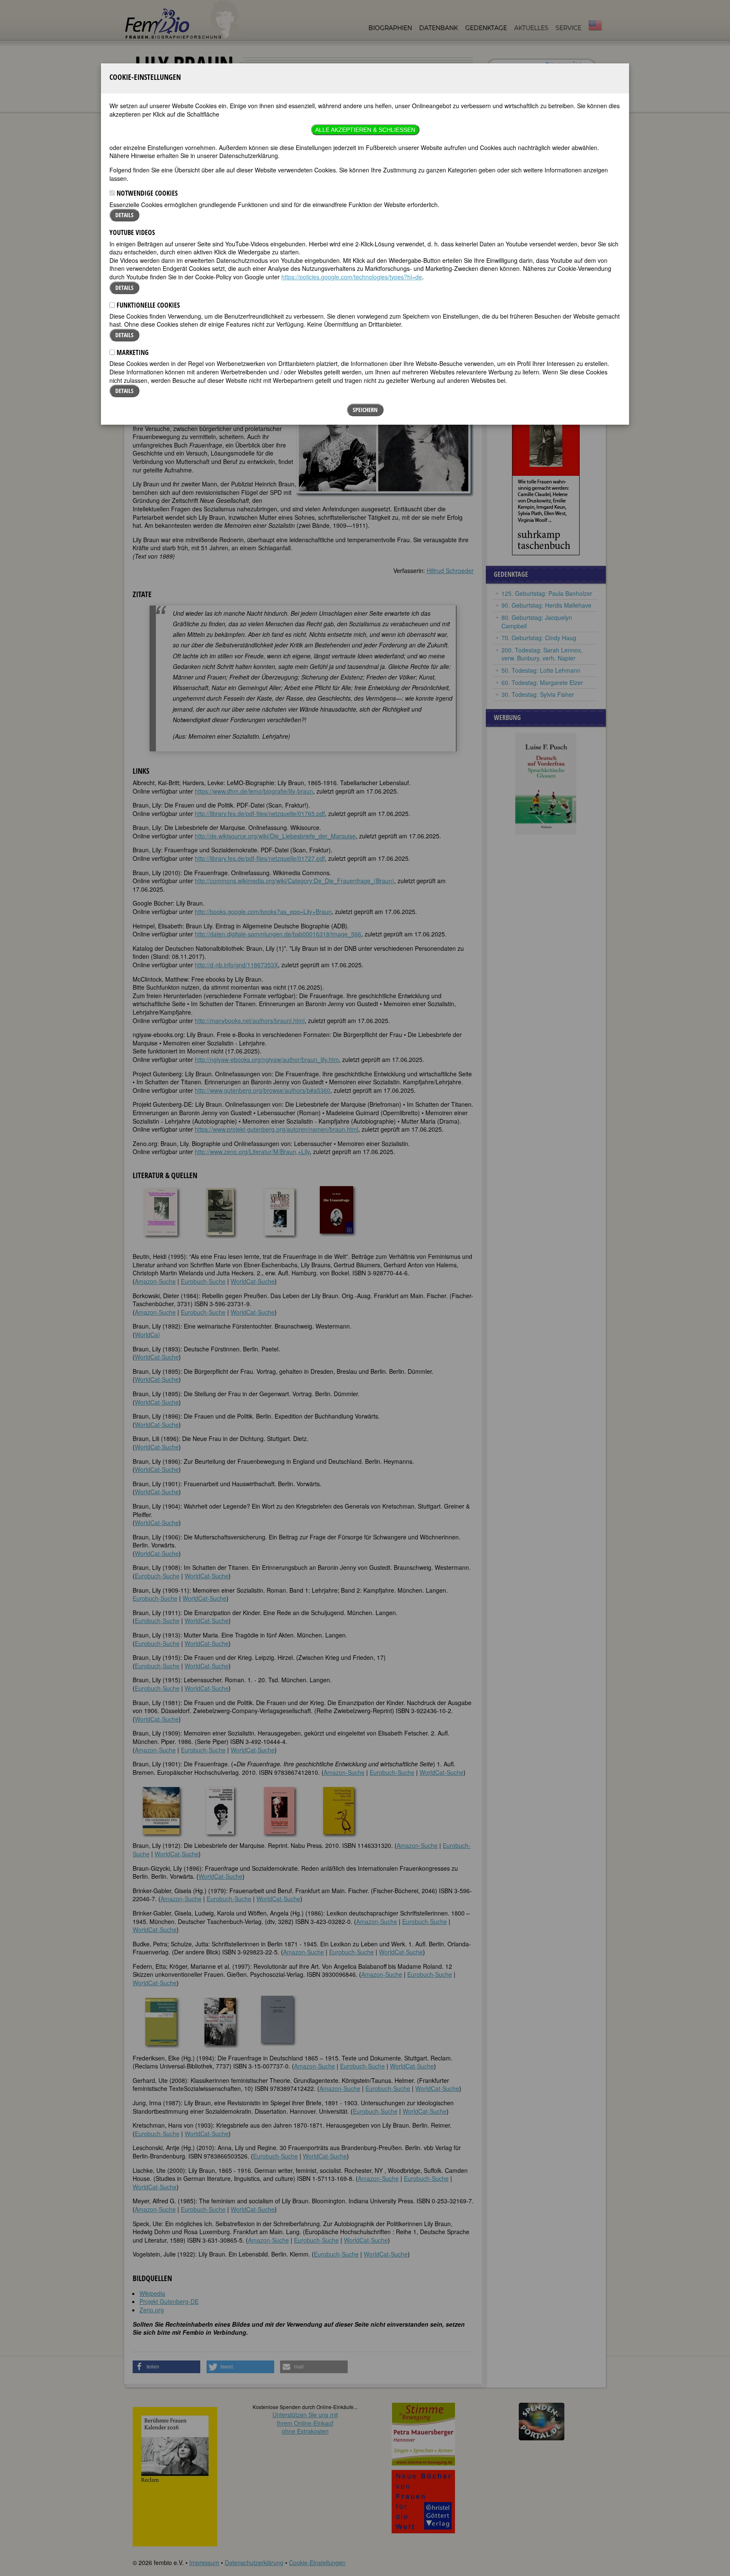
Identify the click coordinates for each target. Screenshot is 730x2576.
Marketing (132, 352)
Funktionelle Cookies (147, 305)
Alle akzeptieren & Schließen (365, 130)
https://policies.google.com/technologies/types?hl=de (352, 277)
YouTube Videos (132, 232)
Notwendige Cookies (146, 193)
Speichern (365, 410)
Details (124, 215)
